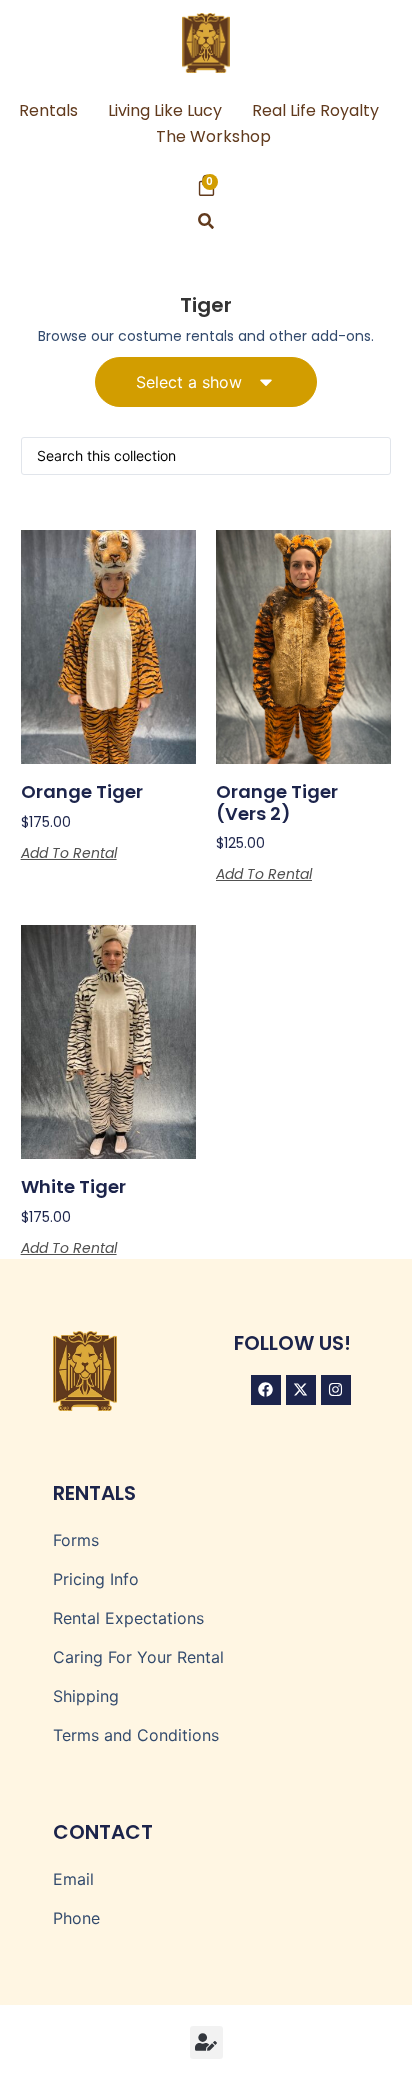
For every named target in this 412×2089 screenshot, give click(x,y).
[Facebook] (266, 1390)
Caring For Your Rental (138, 1657)
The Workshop (213, 136)
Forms (76, 1540)
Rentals (48, 110)
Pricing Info (96, 1579)
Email (73, 1879)
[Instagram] (336, 1390)
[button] (206, 221)
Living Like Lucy (165, 110)
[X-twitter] (301, 1390)
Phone (76, 1918)
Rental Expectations (128, 1618)
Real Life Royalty (315, 110)
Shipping (86, 1696)
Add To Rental (69, 853)
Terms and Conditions (136, 1735)
